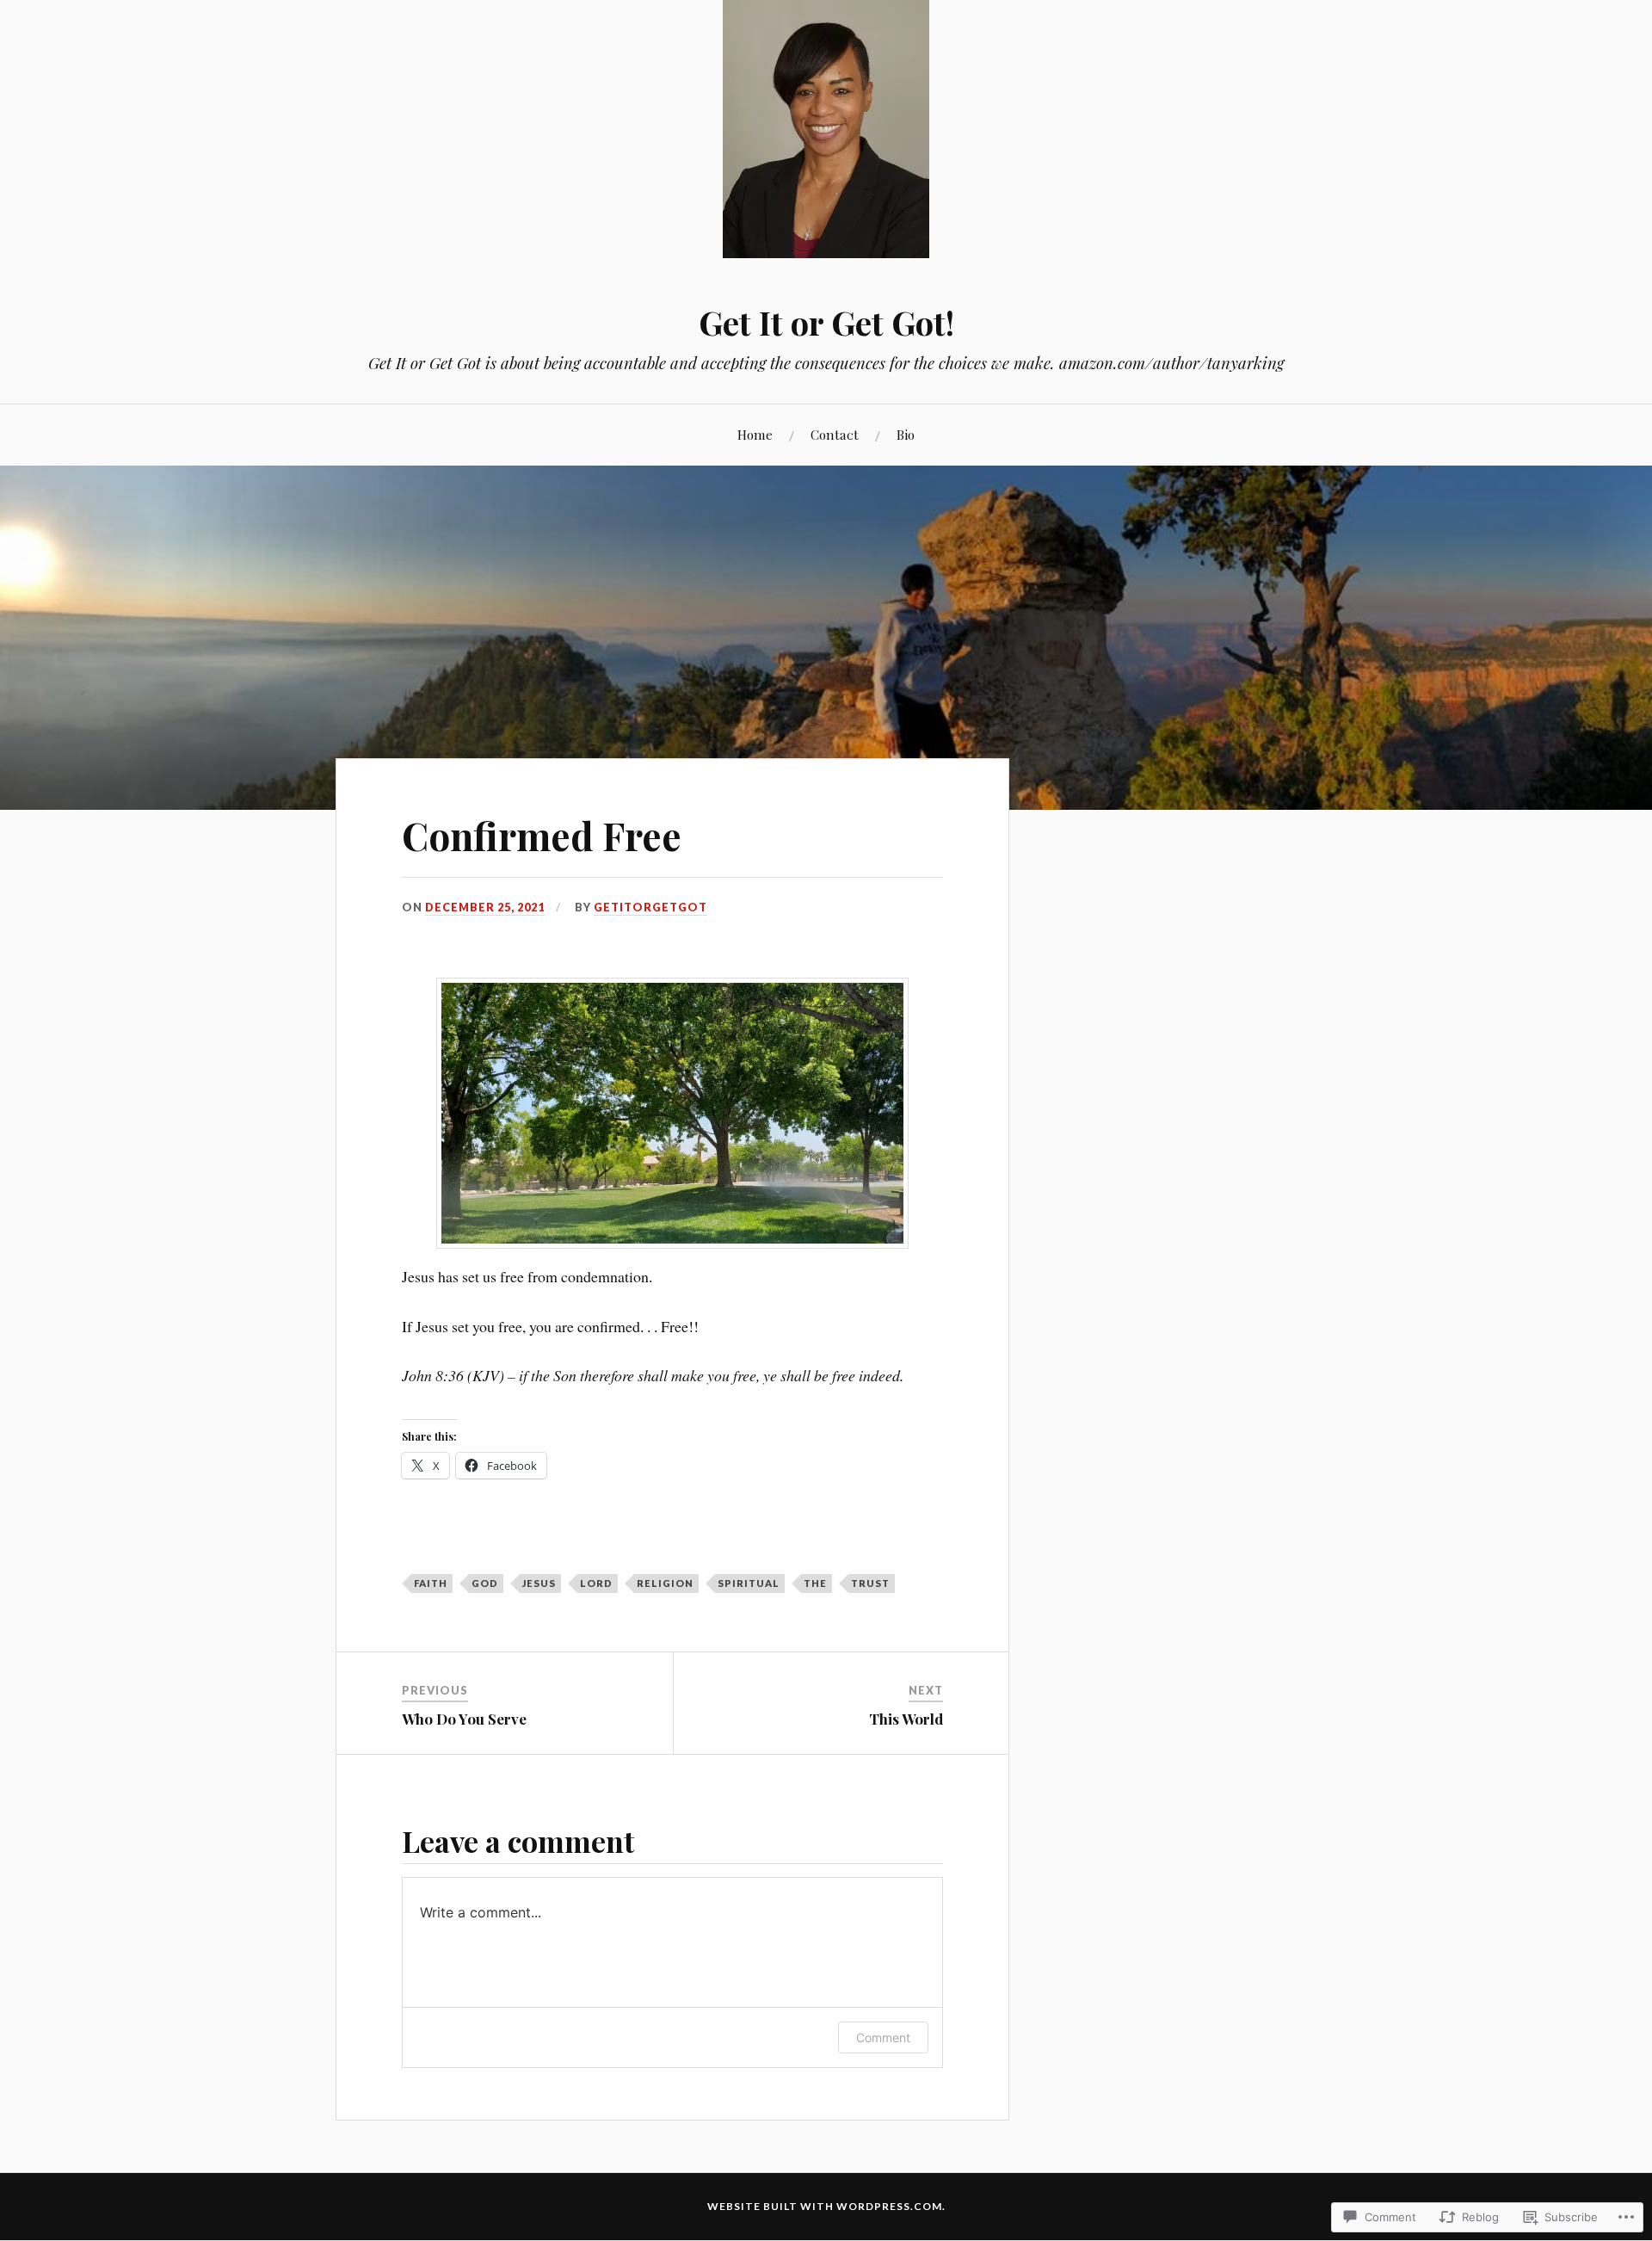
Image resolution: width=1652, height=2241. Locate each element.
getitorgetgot (650, 907)
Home (755, 434)
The (815, 1583)
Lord (596, 1583)
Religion (665, 1583)
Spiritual (749, 1583)
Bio (906, 434)
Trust (870, 1583)
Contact (835, 434)
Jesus (539, 1583)
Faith (431, 1583)
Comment (883, 2037)
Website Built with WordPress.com (825, 2206)
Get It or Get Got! (826, 322)
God (485, 1583)
